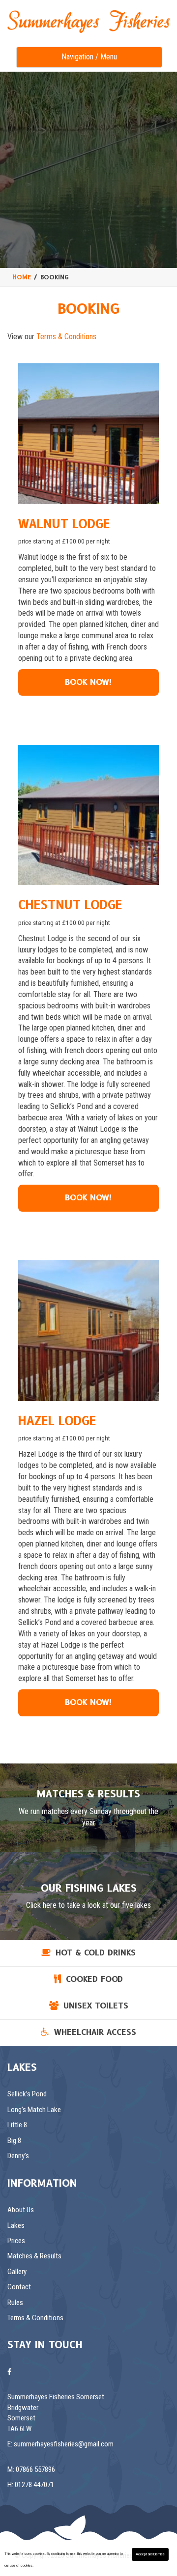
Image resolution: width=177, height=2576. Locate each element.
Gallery (17, 2272)
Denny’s (18, 2156)
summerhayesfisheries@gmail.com (64, 2444)
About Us (21, 2210)
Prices (16, 2241)
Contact (19, 2287)
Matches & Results (34, 2256)
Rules (15, 2303)
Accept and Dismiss (150, 2554)
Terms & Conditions (66, 337)
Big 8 (14, 2141)
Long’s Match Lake (34, 2110)
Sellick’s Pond (27, 2094)
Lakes (16, 2225)
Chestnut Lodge (70, 905)
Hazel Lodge (57, 1421)
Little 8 (17, 2125)
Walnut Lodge (64, 524)
